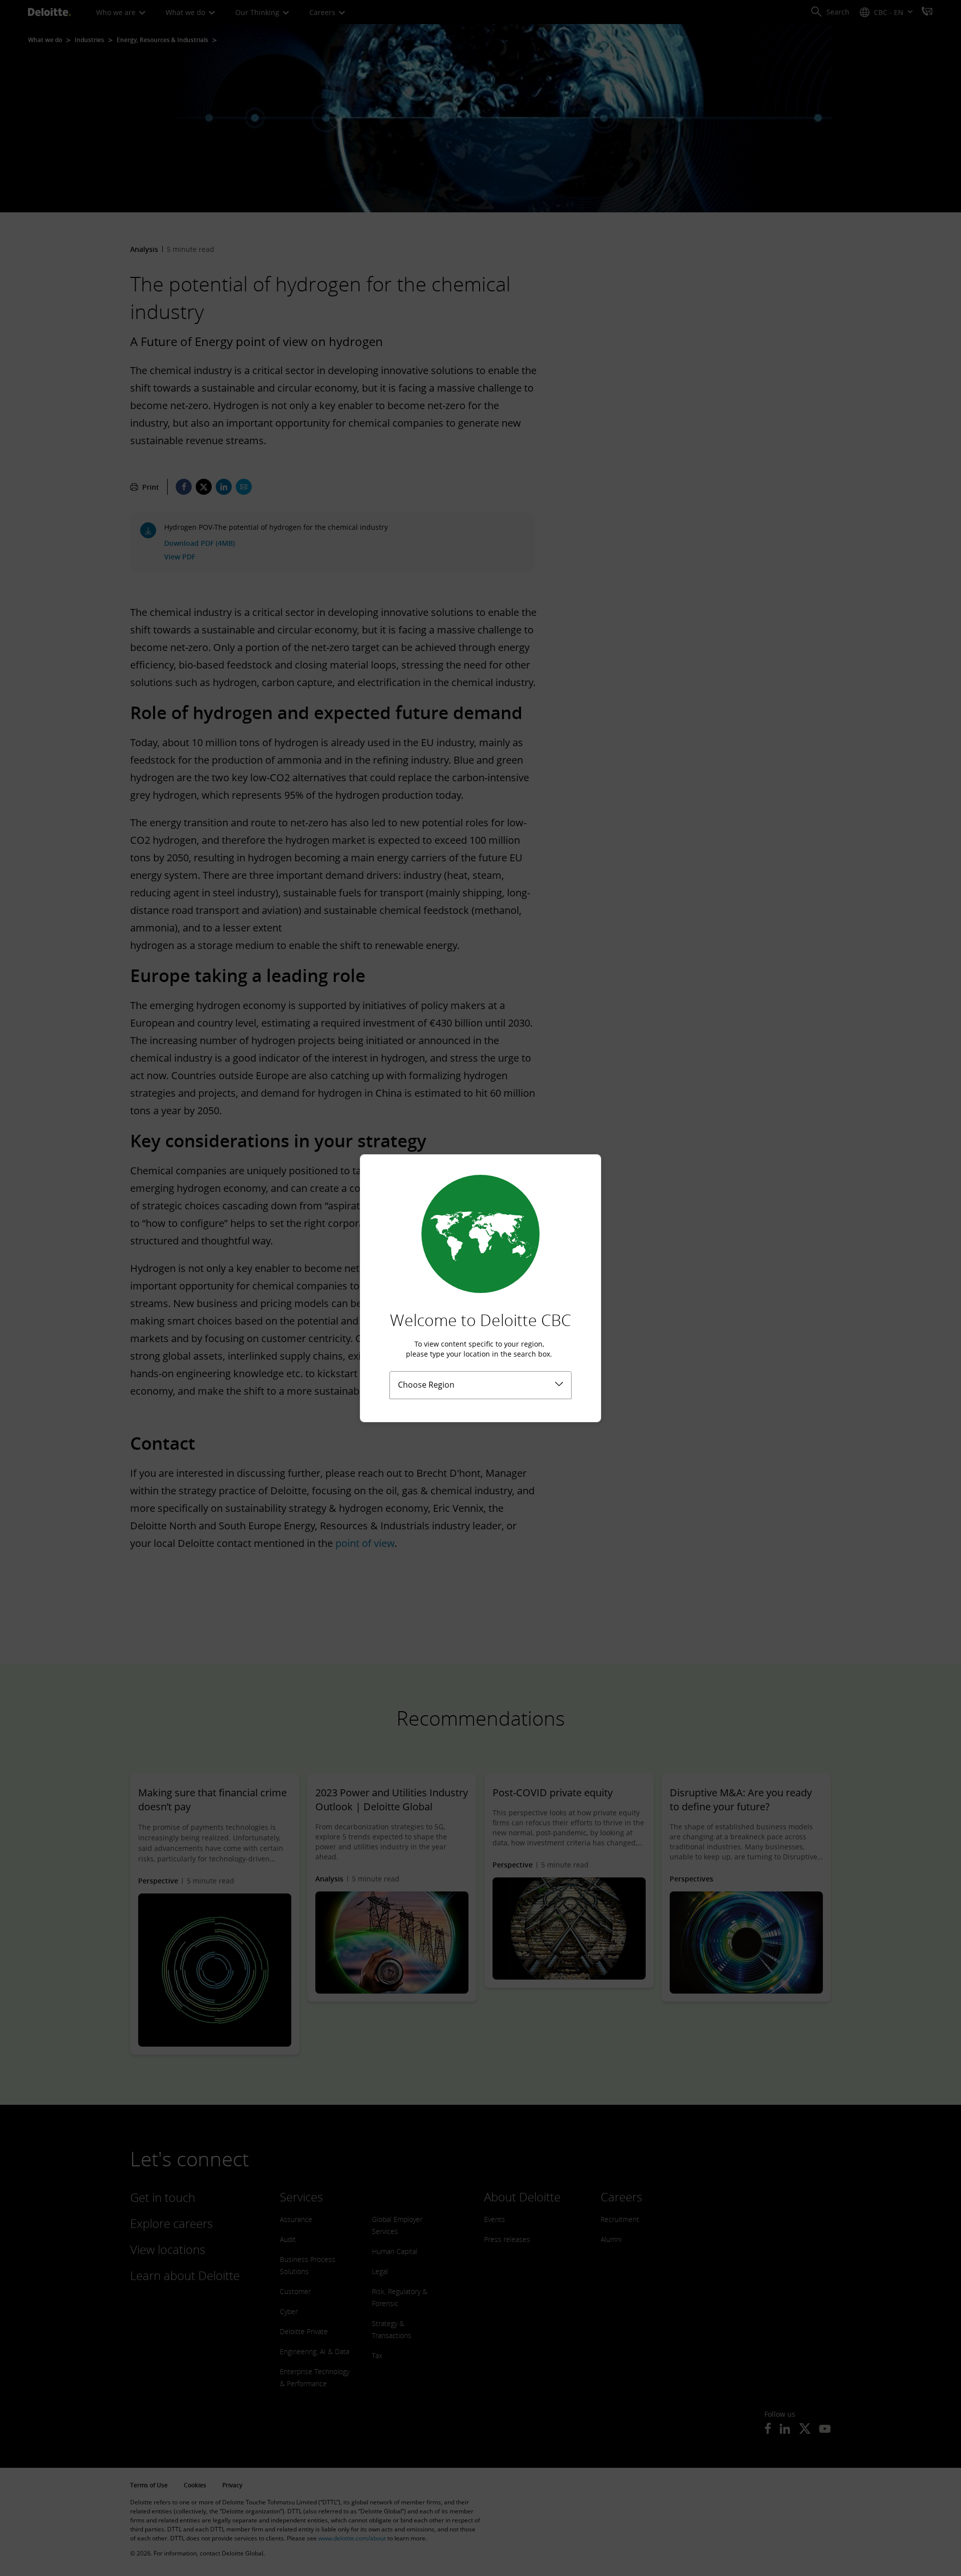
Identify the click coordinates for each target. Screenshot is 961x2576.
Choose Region (426, 1385)
